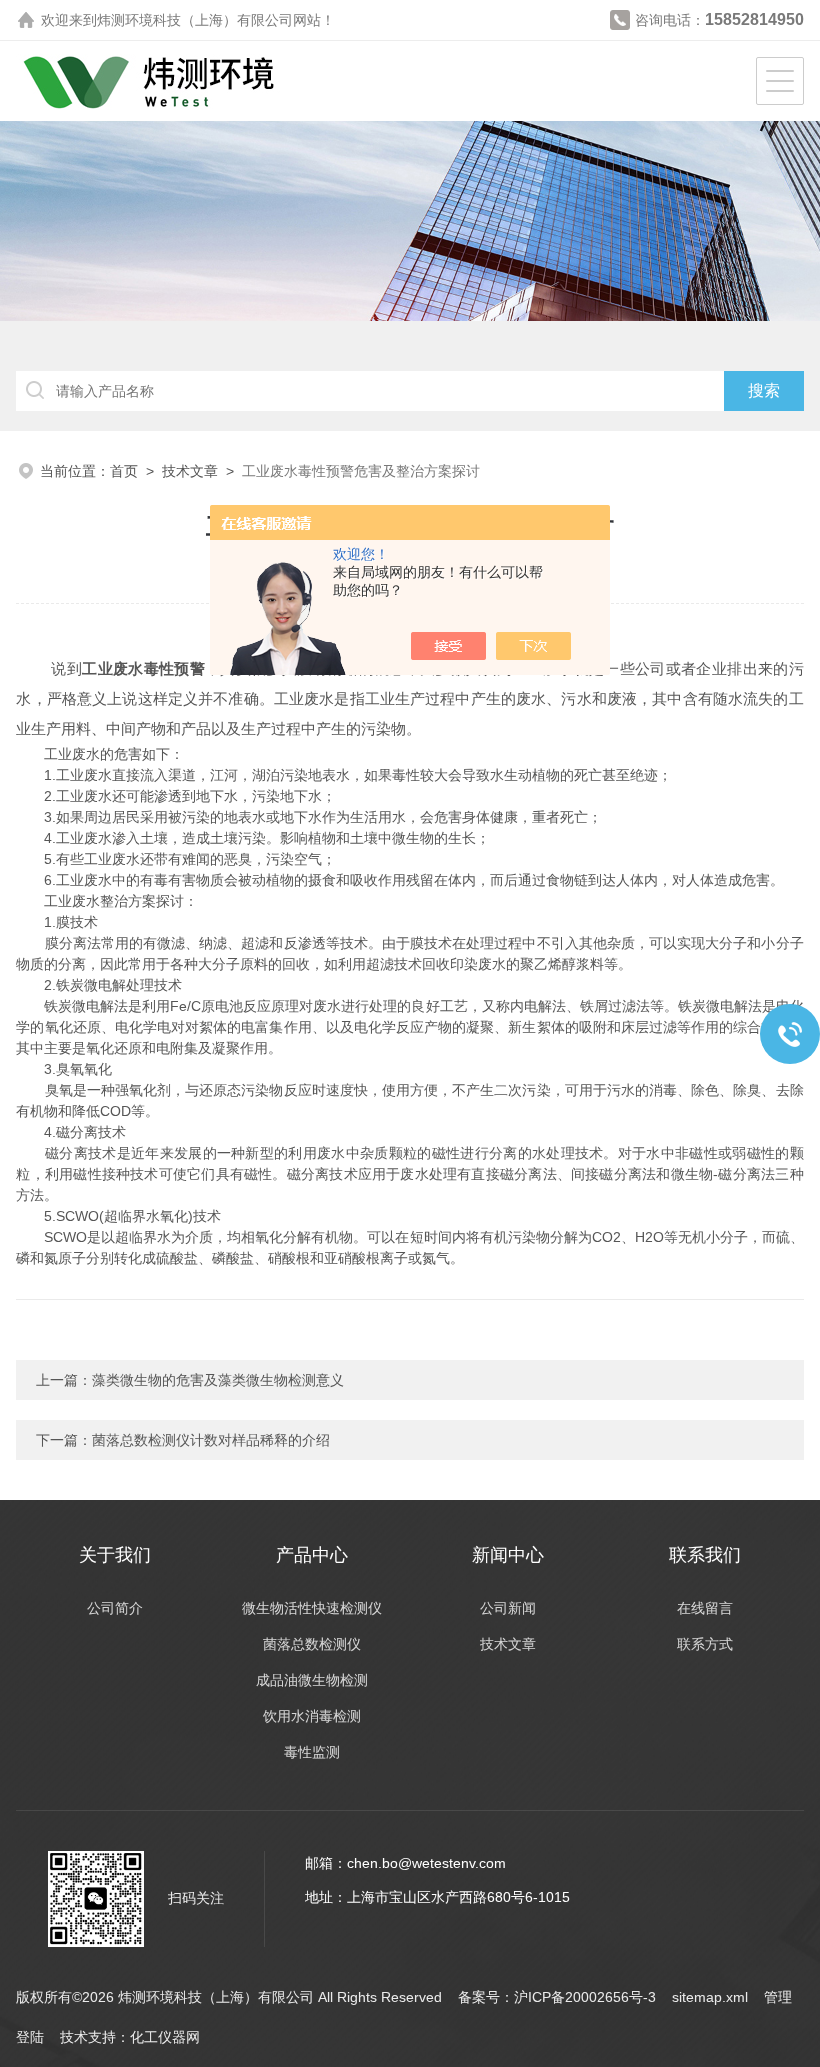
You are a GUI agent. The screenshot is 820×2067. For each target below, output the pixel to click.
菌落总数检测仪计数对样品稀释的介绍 (211, 1440)
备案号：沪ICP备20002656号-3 (557, 1997)
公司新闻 (508, 1608)
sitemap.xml (710, 1997)
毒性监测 (312, 1752)
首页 (124, 471)
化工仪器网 (165, 2037)
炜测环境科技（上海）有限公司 (195, 20)
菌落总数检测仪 (312, 1644)
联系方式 (705, 1644)
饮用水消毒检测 (312, 1716)
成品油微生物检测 (312, 1680)
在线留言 (705, 1608)
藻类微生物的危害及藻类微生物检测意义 (218, 1380)
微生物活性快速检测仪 (312, 1608)
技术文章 (190, 471)
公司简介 (115, 1608)
